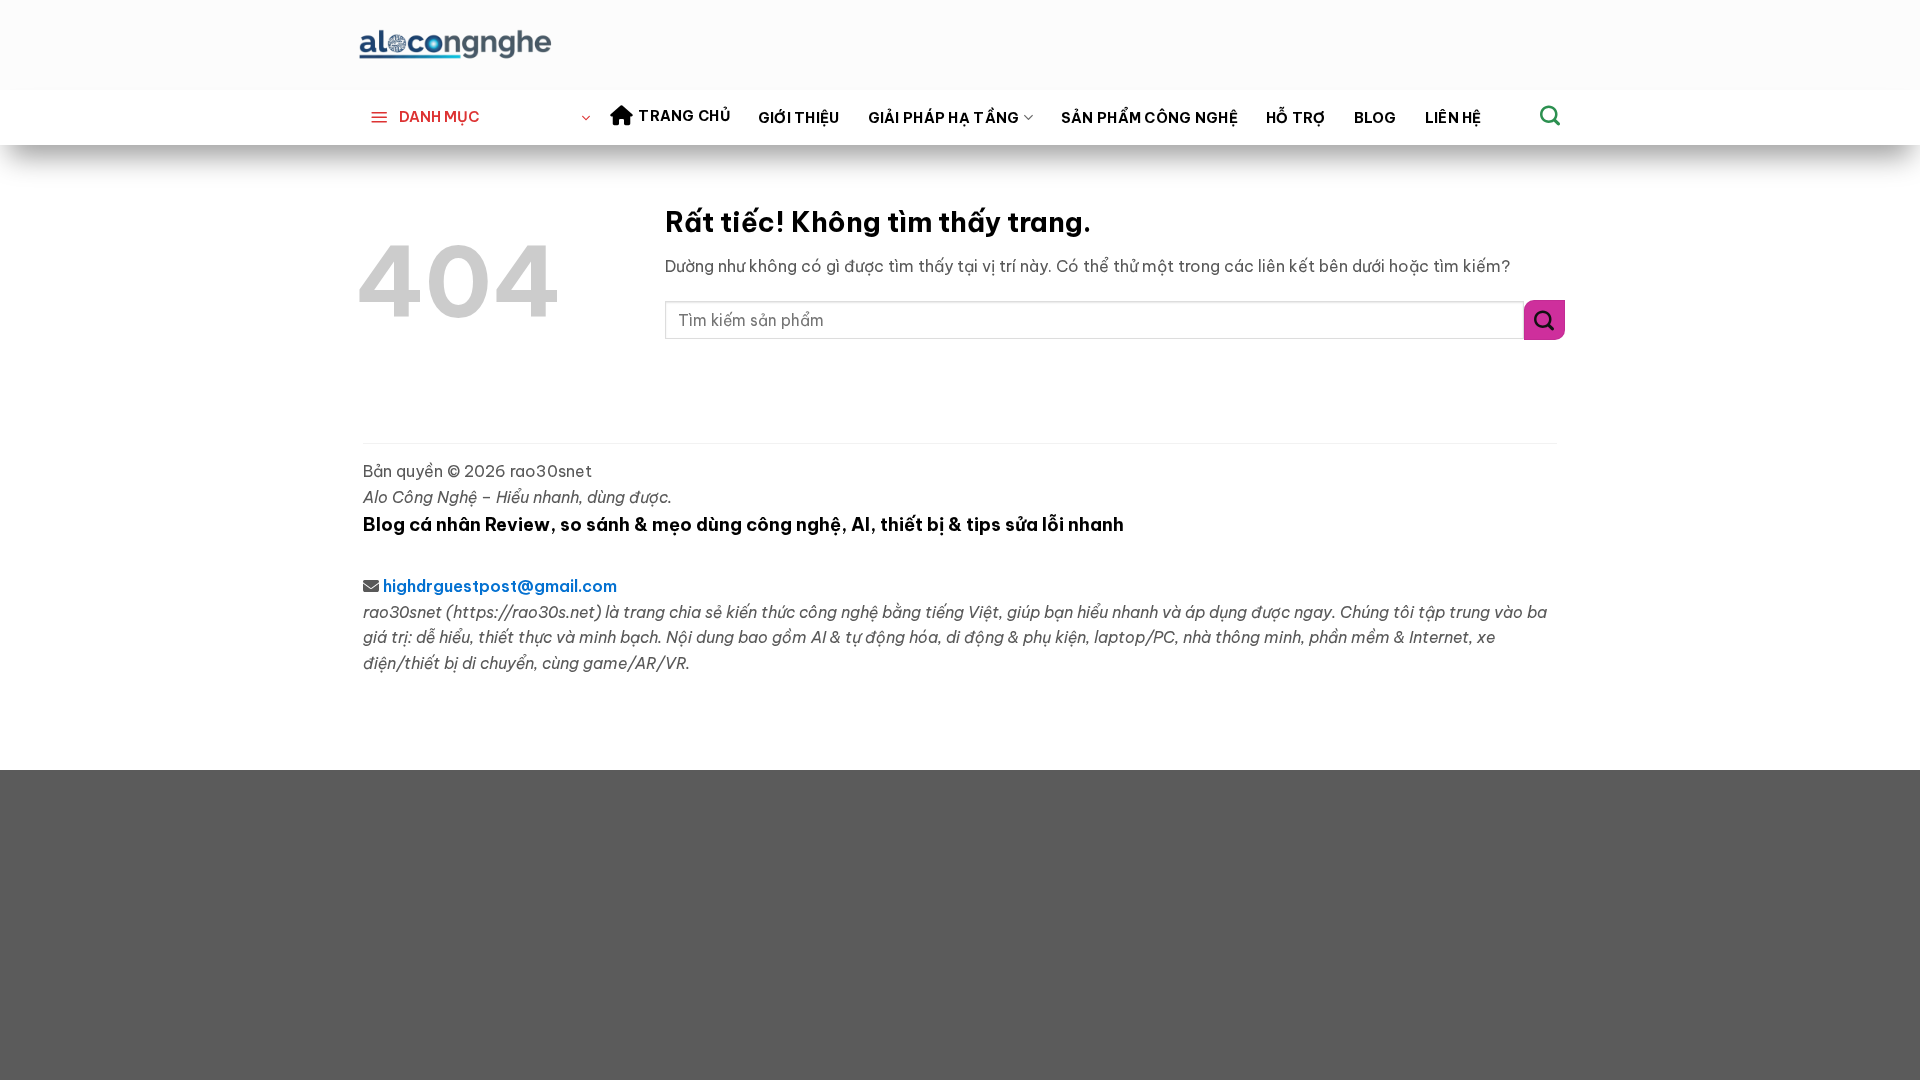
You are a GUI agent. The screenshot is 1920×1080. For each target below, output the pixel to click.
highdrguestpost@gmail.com (500, 586)
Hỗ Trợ (1296, 118)
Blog (1375, 118)
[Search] (1550, 115)
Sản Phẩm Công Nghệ (1149, 118)
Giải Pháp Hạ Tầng (944, 118)
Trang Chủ (684, 116)
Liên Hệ (1453, 118)
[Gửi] (1544, 319)
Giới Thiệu (799, 118)
